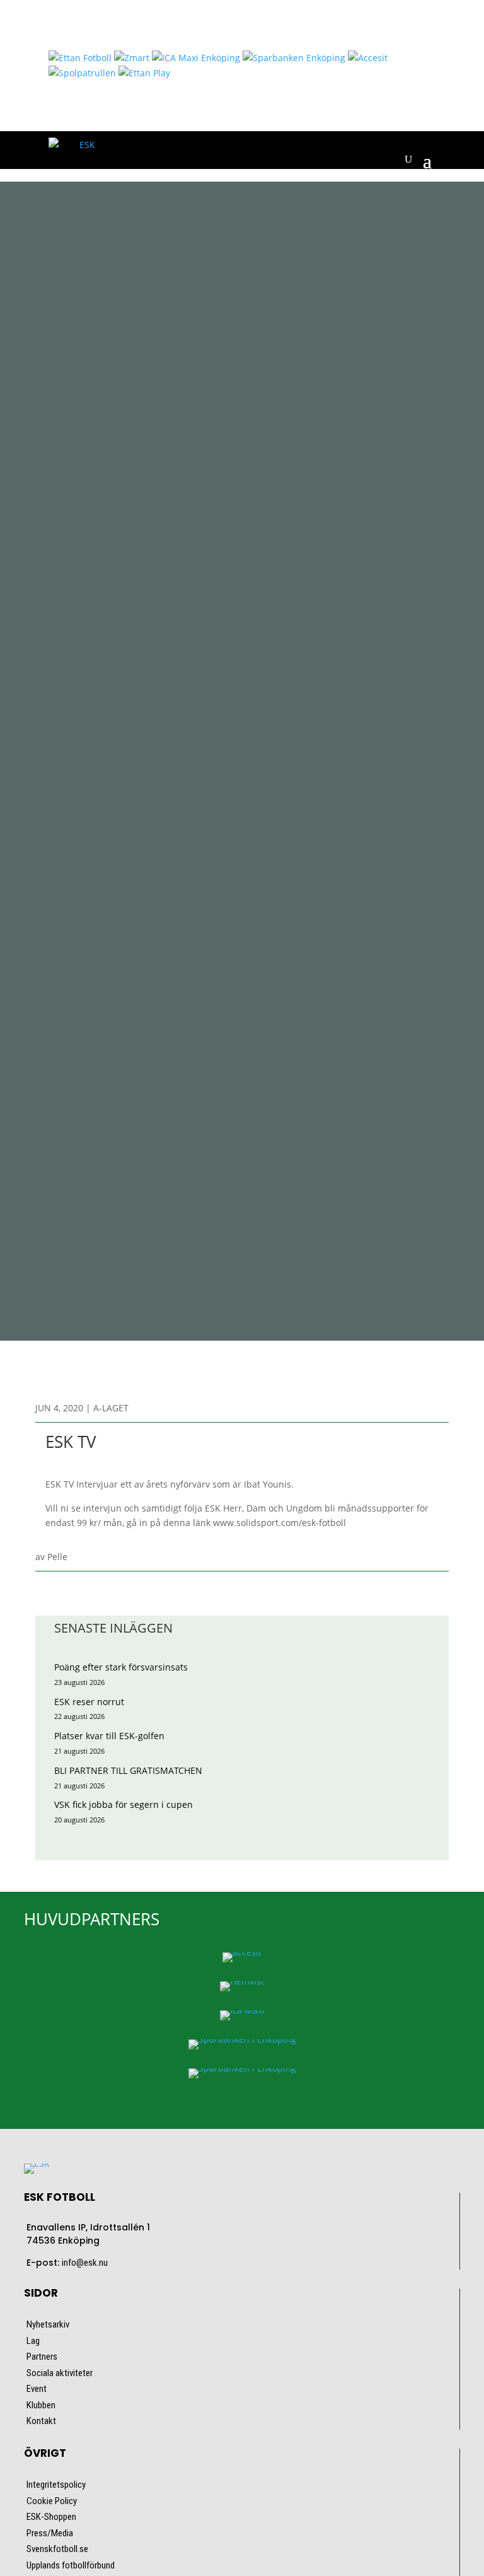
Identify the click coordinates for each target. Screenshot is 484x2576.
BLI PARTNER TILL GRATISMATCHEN (128, 1770)
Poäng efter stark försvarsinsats (121, 1667)
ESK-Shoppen (51, 2517)
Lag (33, 2341)
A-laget (111, 1408)
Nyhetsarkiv (48, 2324)
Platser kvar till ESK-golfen (109, 1736)
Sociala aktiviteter (60, 2373)
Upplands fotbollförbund (71, 2565)
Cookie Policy (52, 2501)
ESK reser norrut (89, 1702)
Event (37, 2389)
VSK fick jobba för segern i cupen (124, 1804)
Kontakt (41, 2421)
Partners (42, 2357)
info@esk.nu (85, 2263)
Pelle (57, 1557)
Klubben (41, 2405)
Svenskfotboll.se (57, 2549)
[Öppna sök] (408, 160)
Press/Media (50, 2533)
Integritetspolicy (56, 2485)
